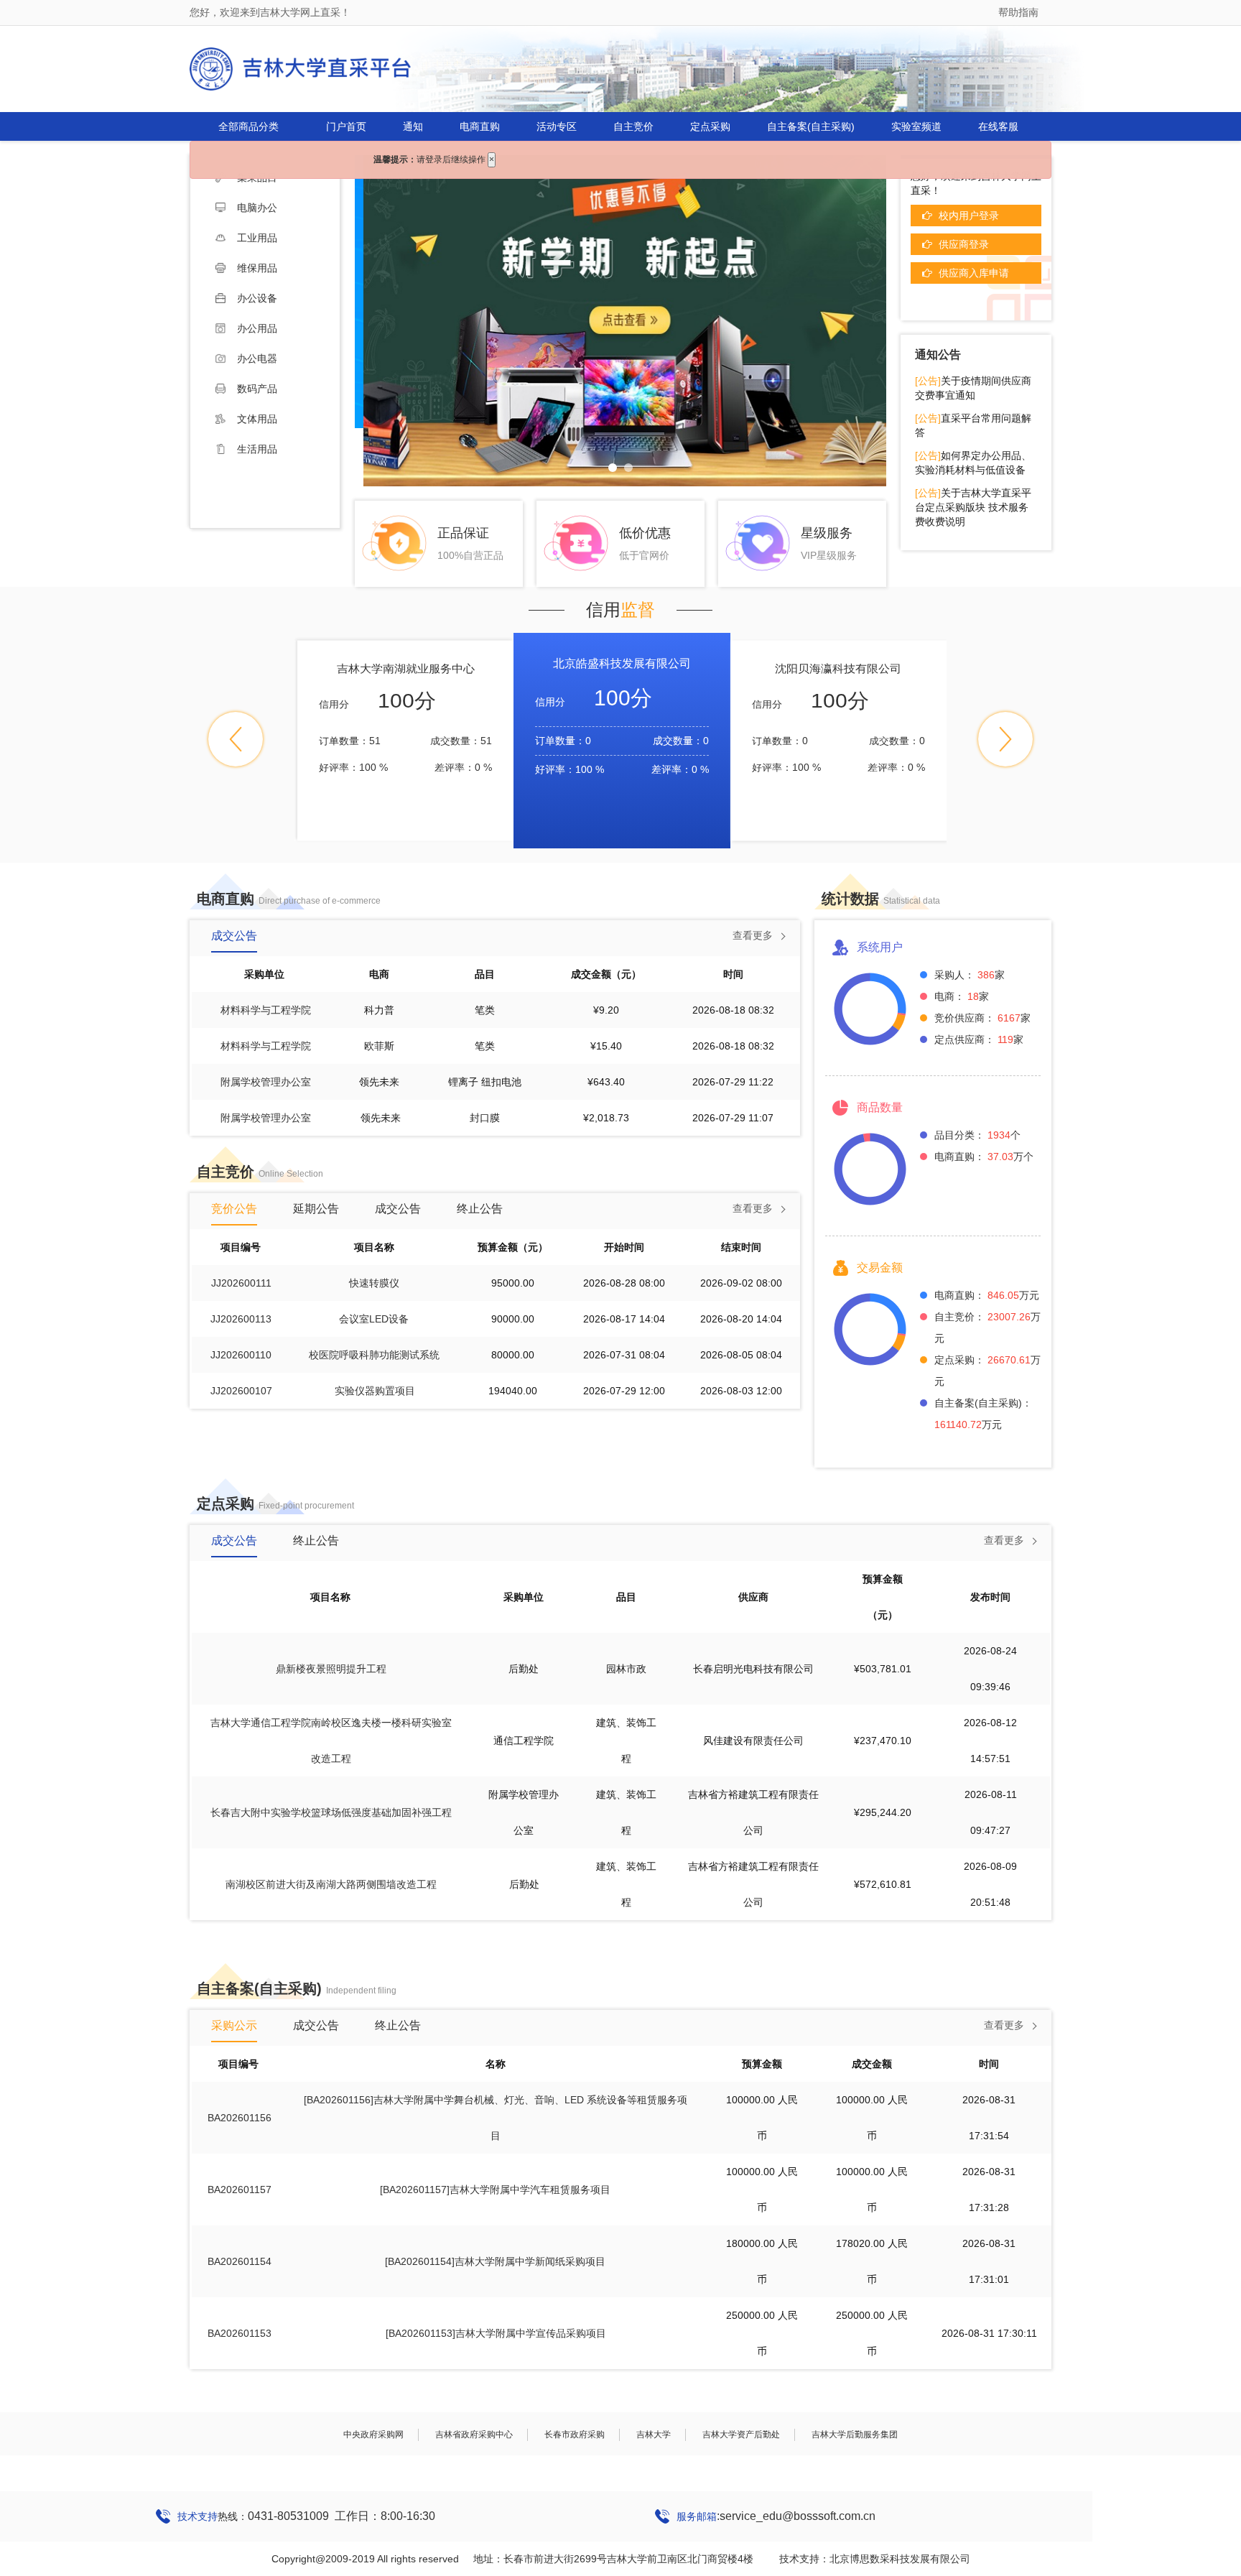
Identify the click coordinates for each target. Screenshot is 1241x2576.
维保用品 (257, 268)
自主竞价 (633, 126)
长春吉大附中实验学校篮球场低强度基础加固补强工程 (331, 1812)
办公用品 (257, 328)
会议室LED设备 (374, 1319)
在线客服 (998, 126)
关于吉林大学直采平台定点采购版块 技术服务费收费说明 (973, 507)
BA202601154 (240, 2261)
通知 (413, 126)
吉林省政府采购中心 (474, 2434)
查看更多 (753, 935)
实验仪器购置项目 (375, 1391)
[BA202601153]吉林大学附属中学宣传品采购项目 (496, 2333)
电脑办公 (257, 208)
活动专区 (557, 126)
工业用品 (257, 238)
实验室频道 (916, 126)
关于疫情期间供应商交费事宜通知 (973, 388)
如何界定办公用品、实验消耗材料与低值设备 (973, 463)
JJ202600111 (241, 1283)
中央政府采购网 (373, 2434)
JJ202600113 (241, 1319)
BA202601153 (240, 2333)
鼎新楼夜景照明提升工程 (331, 1669)
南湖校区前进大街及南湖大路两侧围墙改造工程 (331, 1884)
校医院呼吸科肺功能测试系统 (374, 1355)
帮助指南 (1018, 12)
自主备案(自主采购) (811, 126)
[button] (236, 739)
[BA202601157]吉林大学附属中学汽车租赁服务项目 (495, 2190)
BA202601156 (240, 2118)
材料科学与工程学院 (266, 1010)
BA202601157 (240, 2190)
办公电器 (257, 358)
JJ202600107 (241, 1391)
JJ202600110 (241, 1355)
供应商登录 (964, 244)
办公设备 (257, 298)
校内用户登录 (969, 216)
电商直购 (480, 126)
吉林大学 (654, 2434)
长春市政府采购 (575, 2434)
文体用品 (257, 419)
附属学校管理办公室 (266, 1082)
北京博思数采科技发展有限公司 (900, 2559)
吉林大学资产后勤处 (741, 2434)
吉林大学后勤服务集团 (855, 2434)
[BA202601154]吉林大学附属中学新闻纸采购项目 (495, 2261)
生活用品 (257, 449)
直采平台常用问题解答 (973, 425)
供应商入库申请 (974, 273)
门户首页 (346, 126)
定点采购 (710, 126)
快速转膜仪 (374, 1283)
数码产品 (257, 389)
